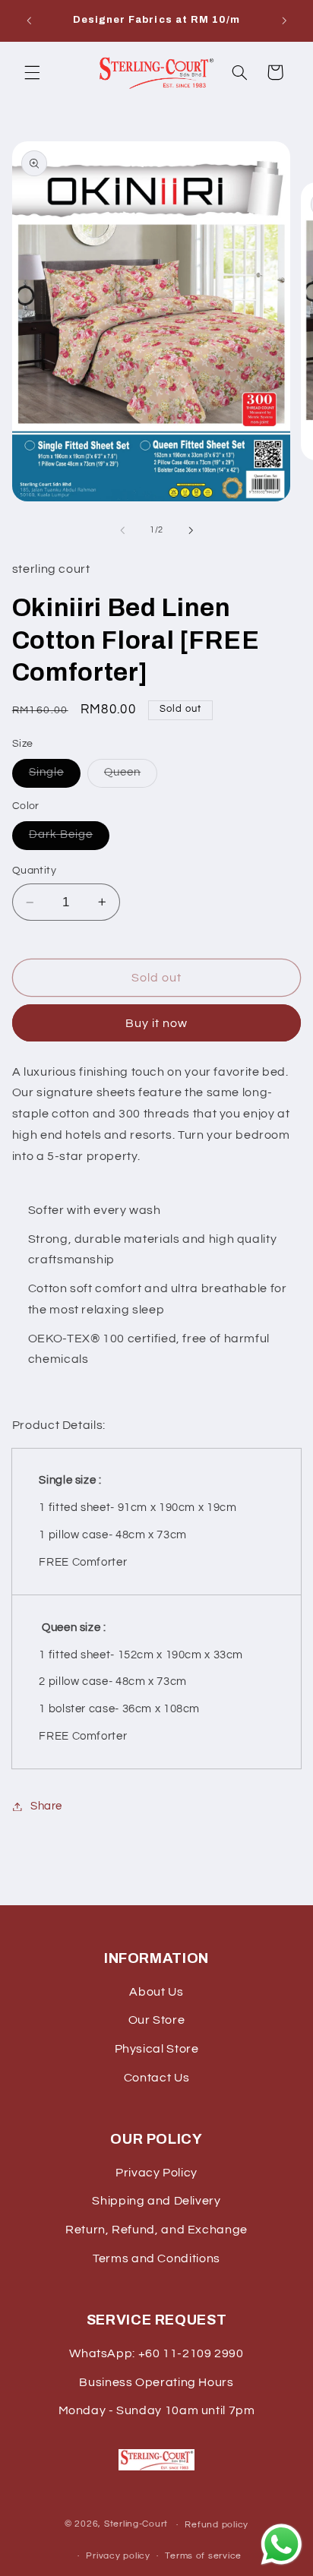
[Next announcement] (284, 21)
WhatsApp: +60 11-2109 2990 (156, 2353)
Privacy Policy (156, 2173)
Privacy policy (118, 2556)
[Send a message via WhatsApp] (281, 2544)
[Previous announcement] (29, 21)
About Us (156, 1992)
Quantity (34, 871)
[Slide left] (122, 530)
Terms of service (203, 2556)
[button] (32, 72)
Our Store (157, 2020)
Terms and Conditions (156, 2258)
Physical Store (157, 2049)
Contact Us (156, 2078)
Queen (131, 776)
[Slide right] (191, 530)
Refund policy (217, 2525)
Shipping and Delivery (156, 2201)
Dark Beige (70, 839)
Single (55, 776)
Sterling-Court (136, 2525)
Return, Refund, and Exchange (156, 2230)
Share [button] (46, 1806)
